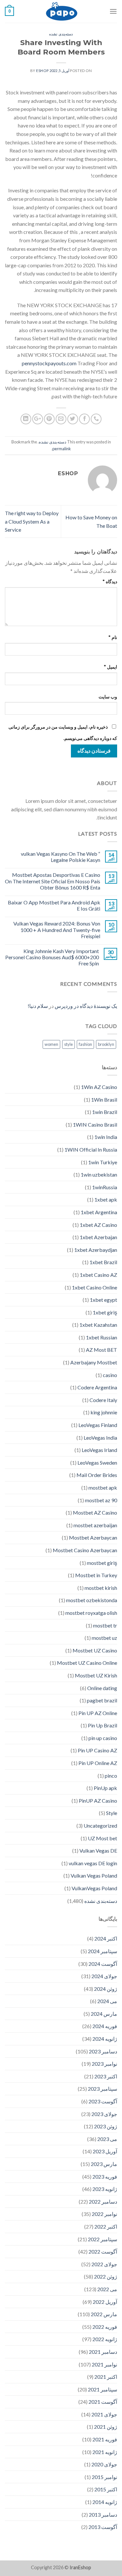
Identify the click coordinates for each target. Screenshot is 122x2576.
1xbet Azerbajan (98, 1237)
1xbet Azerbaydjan (96, 1250)
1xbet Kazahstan (98, 1325)
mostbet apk (103, 1488)
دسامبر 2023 (103, 2051)
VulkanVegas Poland (94, 1888)
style (68, 1044)
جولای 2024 (104, 1976)
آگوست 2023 (103, 2101)
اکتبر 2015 (106, 2489)
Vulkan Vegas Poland (94, 1875)
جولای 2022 (104, 2264)
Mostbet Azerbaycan (93, 1537)
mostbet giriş (102, 1563)
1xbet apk (106, 1199)
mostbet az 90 (101, 1500)
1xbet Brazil (103, 1262)
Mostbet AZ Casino (95, 1512)
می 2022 (107, 2289)
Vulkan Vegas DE (98, 1850)
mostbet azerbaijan (95, 1525)
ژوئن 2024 (106, 1989)
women (51, 1044)
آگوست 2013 (103, 2527)
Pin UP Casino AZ (97, 1750)
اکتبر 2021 (106, 2377)
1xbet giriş (105, 1312)
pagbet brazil (102, 1700)
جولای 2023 (104, 2114)
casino (110, 1375)
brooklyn (106, 1044)
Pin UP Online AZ (98, 1763)
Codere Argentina (97, 1387)
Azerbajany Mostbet (94, 1362)
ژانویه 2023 (105, 2189)
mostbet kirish (101, 1588)
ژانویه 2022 (105, 2339)
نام (113, 637)
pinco (111, 1776)
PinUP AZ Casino (98, 1801)
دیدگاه (110, 581)
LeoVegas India (100, 1438)
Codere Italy (103, 1400)
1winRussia (105, 1187)
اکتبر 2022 (106, 2226)
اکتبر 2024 (106, 1938)
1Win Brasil (104, 1100)
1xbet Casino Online (95, 1287)
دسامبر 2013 (103, 2515)
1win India (106, 1137)
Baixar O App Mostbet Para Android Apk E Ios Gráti (54, 905)
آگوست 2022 (103, 2251)
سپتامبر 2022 (102, 2239)
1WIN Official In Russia (91, 1149)
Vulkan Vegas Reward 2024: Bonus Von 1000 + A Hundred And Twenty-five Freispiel (57, 930)
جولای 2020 (104, 2464)
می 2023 (107, 2139)
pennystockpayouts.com (49, 363)
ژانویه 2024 (105, 2039)
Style (112, 1813)
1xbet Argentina (99, 1212)
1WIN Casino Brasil (95, 1125)
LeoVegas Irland (99, 1450)
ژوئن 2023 (106, 2126)
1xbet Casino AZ (98, 1275)
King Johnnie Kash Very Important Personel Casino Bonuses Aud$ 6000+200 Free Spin (52, 957)
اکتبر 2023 (106, 2076)
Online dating (102, 1688)
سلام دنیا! (38, 1006)
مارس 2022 (104, 2314)
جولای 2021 (104, 2414)
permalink (62, 449)
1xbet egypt (103, 1300)
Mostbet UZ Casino (95, 1650)
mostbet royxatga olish (91, 1613)
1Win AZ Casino (99, 1087)
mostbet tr (105, 1625)
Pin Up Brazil (102, 1725)
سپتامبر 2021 (102, 2389)
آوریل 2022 (105, 2302)
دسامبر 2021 (103, 2352)
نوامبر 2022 (104, 2214)
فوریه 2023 (105, 2177)
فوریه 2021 (105, 2439)
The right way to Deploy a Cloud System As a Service (32, 521)
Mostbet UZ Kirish (96, 1675)
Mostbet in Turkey (96, 1575)
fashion (85, 1044)
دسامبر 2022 (103, 2201)
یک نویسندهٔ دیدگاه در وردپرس (86, 1006)
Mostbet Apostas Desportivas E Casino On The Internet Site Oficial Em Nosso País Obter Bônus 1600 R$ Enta (53, 881)
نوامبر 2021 (104, 2364)
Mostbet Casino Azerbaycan (85, 1550)
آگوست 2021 (103, 2402)
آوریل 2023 (105, 2151)
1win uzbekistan (99, 1174)
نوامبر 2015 (104, 2477)
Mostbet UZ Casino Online (87, 1663)
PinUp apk (105, 1788)
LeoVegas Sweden (97, 1463)
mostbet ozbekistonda (92, 1600)
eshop (42, 71)
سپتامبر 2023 (102, 2089)
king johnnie (104, 1412)
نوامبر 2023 (104, 2064)
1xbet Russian (102, 1337)
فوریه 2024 (105, 2026)
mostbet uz (104, 1638)
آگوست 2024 (103, 1964)
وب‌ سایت (108, 697)
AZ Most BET (102, 1350)
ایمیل (110, 667)
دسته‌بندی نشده (61, 34)
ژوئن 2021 (106, 2427)
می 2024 (107, 2001)
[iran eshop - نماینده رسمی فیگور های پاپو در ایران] (62, 11)
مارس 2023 (104, 2164)
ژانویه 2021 (105, 2452)
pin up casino (103, 1738)
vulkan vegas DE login (93, 1863)
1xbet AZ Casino (98, 1225)
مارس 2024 (104, 2014)
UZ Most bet (102, 1838)
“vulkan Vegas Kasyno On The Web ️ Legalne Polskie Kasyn (61, 857)
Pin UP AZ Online (98, 1713)
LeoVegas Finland (98, 1425)
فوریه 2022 (105, 2327)
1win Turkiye (103, 1162)
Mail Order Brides (97, 1475)
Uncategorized (100, 1826)
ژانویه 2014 (105, 2502)
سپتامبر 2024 (102, 1951)
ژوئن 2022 (106, 2276)
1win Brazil (105, 1112)
